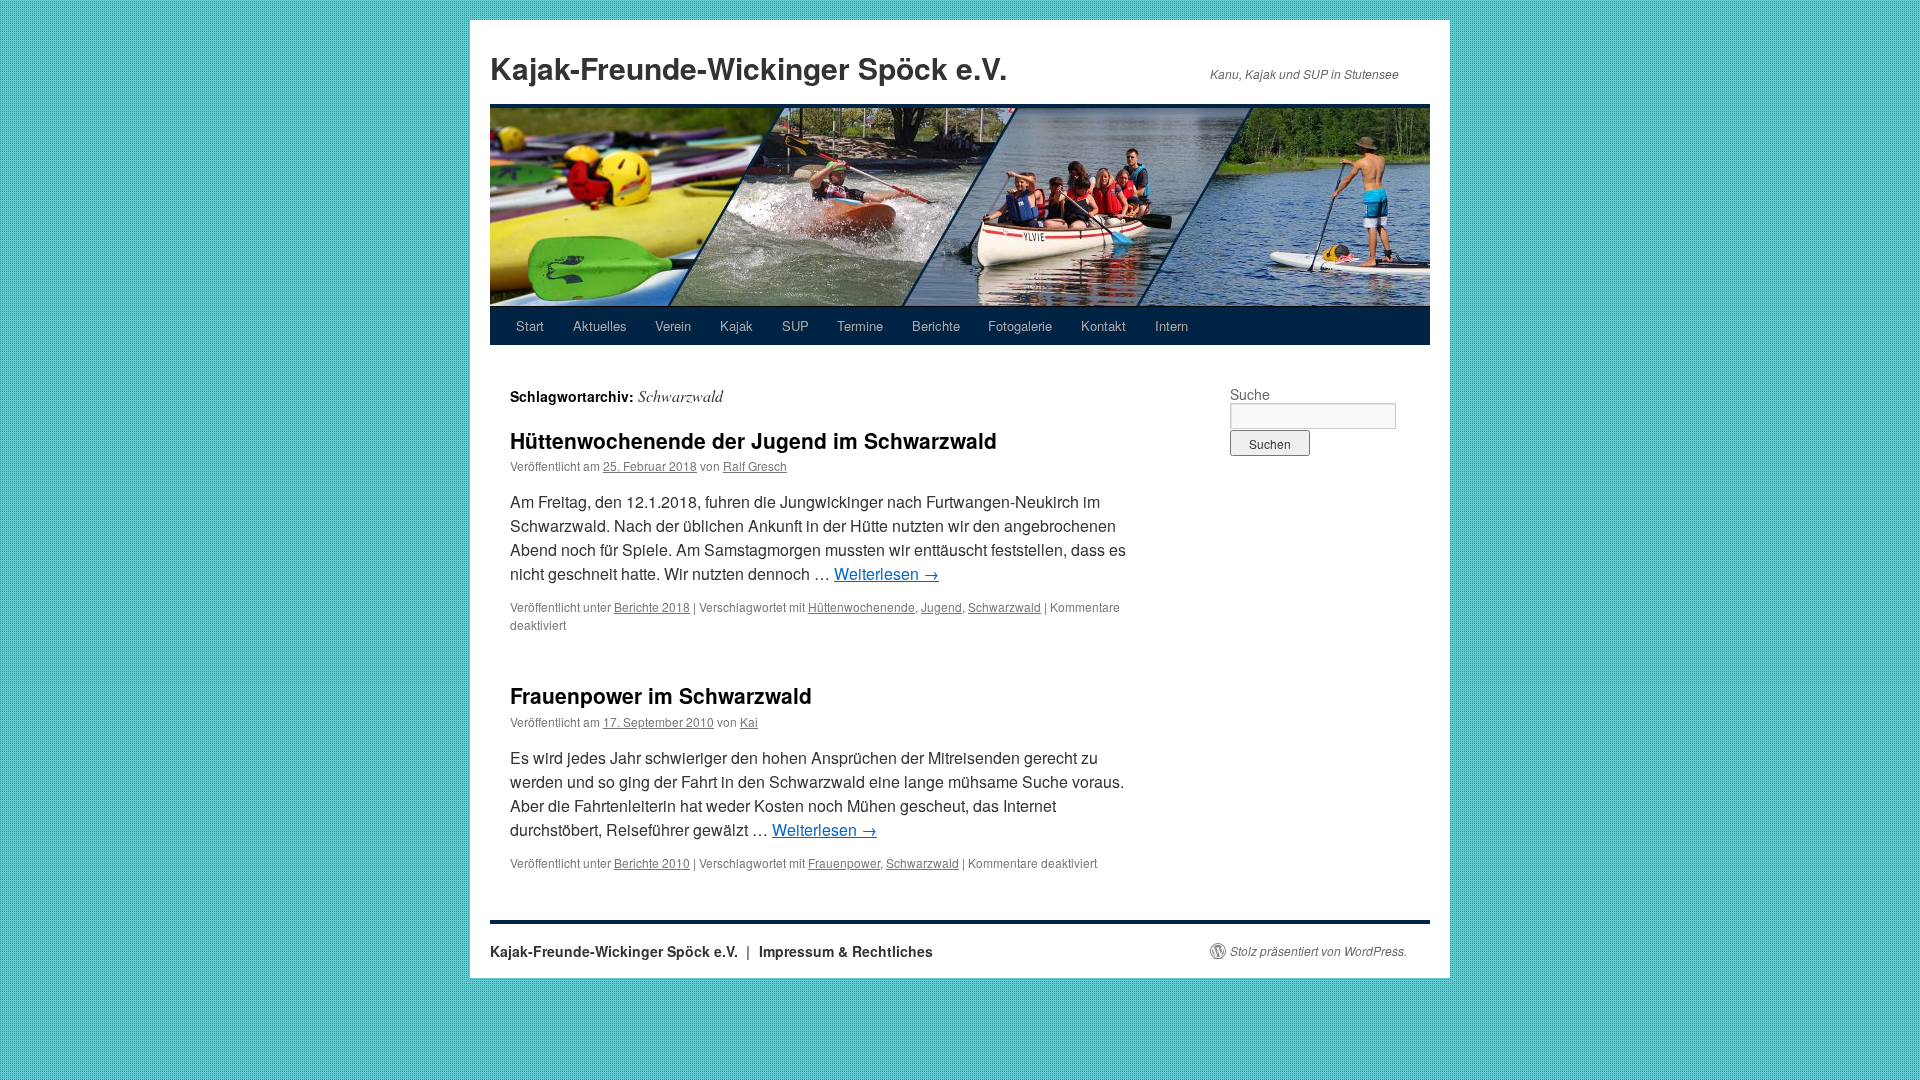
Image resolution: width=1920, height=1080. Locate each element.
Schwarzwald (1004, 606)
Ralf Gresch (755, 465)
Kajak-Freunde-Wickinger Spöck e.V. (748, 67)
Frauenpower (844, 862)
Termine (860, 325)
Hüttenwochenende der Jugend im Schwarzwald (753, 440)
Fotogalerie (1020, 325)
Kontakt (1103, 325)
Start (530, 325)
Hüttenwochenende (861, 606)
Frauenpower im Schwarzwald (661, 695)
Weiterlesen (886, 573)
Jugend (941, 606)
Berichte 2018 (652, 606)
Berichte (936, 325)
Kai (749, 721)
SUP (795, 325)
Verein (673, 325)
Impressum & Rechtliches (846, 951)
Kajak (736, 325)
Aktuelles (600, 325)
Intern (1171, 325)
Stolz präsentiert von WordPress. (1318, 951)
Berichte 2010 (652, 862)
